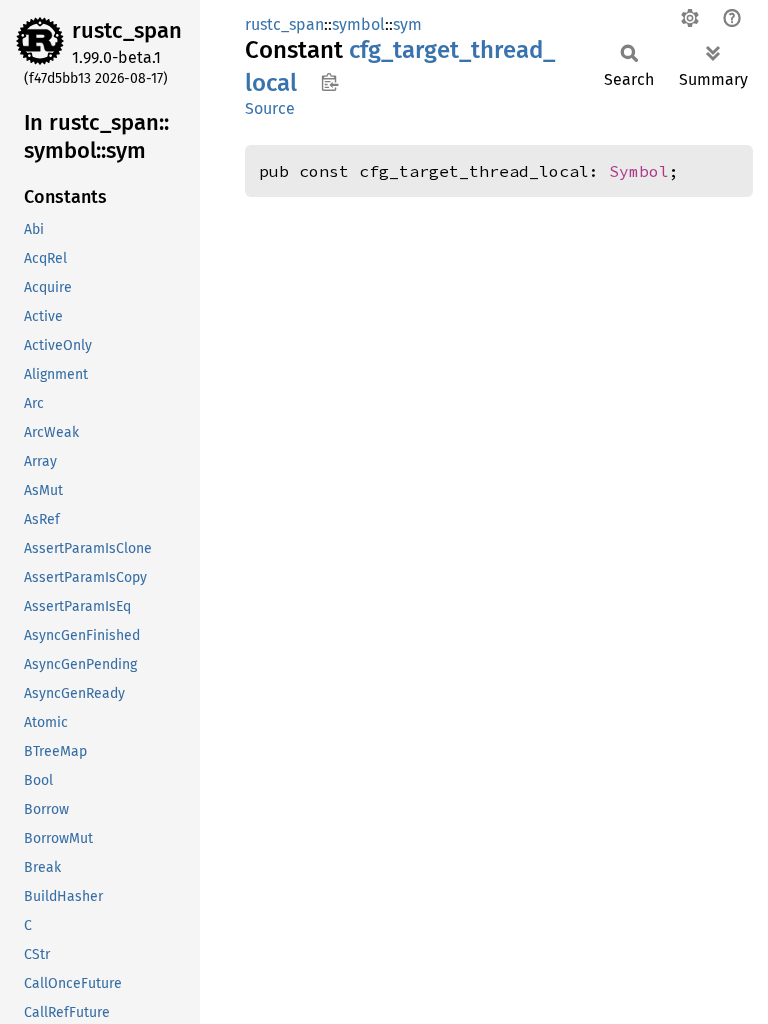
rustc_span (127, 30)
